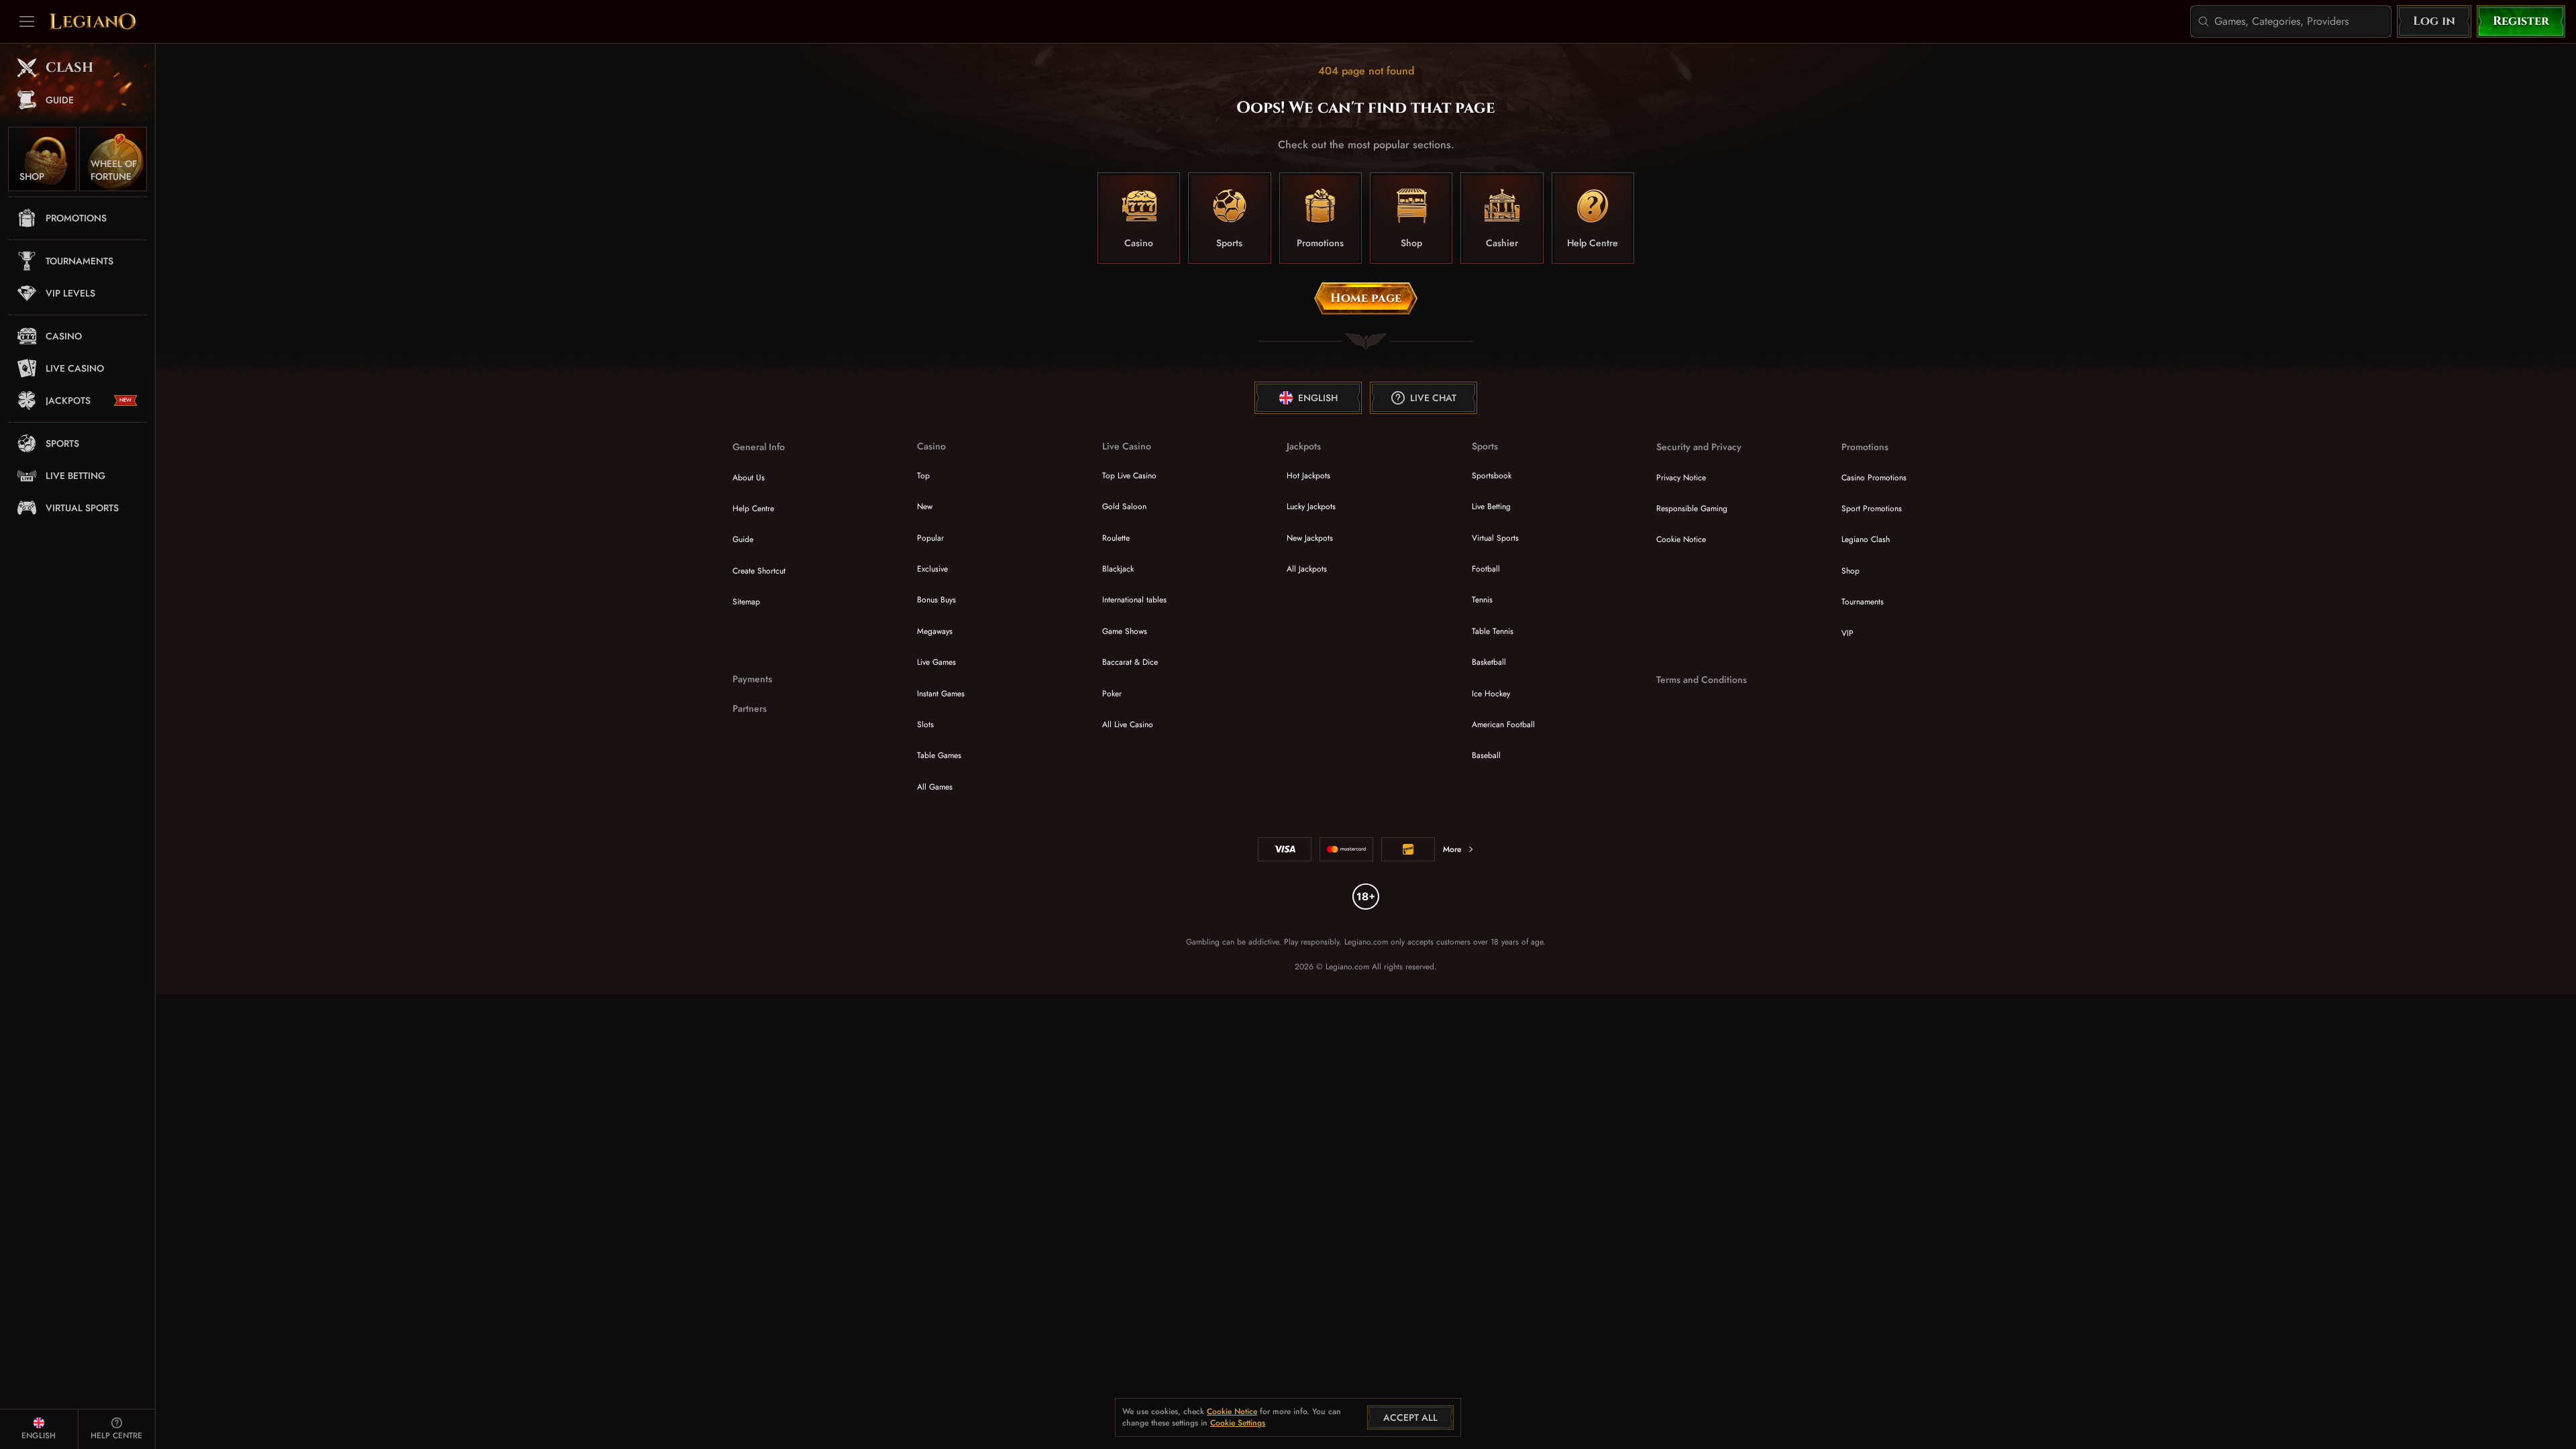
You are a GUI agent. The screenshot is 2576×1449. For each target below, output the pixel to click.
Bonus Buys (936, 600)
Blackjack (1118, 569)
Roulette (1116, 538)
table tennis (1493, 631)
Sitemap (746, 602)
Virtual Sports (1495, 538)
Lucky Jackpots (1311, 506)
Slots (925, 724)
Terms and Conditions (1702, 680)
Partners (750, 709)
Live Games (936, 662)
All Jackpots (1307, 569)
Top (923, 476)
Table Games (939, 755)
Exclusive (932, 569)
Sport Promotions (1872, 508)
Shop (1850, 571)
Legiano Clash (1866, 539)
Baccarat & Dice (1130, 662)
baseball (1486, 755)
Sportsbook (1492, 476)
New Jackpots (1310, 538)
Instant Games (941, 694)
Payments (752, 679)
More (1452, 849)
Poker (1112, 694)
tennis (1482, 600)
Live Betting (1491, 506)
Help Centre (753, 508)
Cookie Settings (1238, 1424)
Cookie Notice (1681, 539)
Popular (930, 538)
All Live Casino (1128, 724)
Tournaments (1863, 602)
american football (1503, 724)
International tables (1134, 600)
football (1486, 569)
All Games (935, 787)
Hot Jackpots (1308, 476)
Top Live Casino (1129, 476)
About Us (749, 478)
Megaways (935, 631)
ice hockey (1491, 694)
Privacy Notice (1681, 478)
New (925, 506)
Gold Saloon (1124, 506)
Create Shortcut (759, 571)
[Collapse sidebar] (27, 21)
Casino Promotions (1874, 478)
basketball (1489, 662)
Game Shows (1125, 631)
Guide (743, 539)
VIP (1847, 633)
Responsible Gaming (1692, 508)
